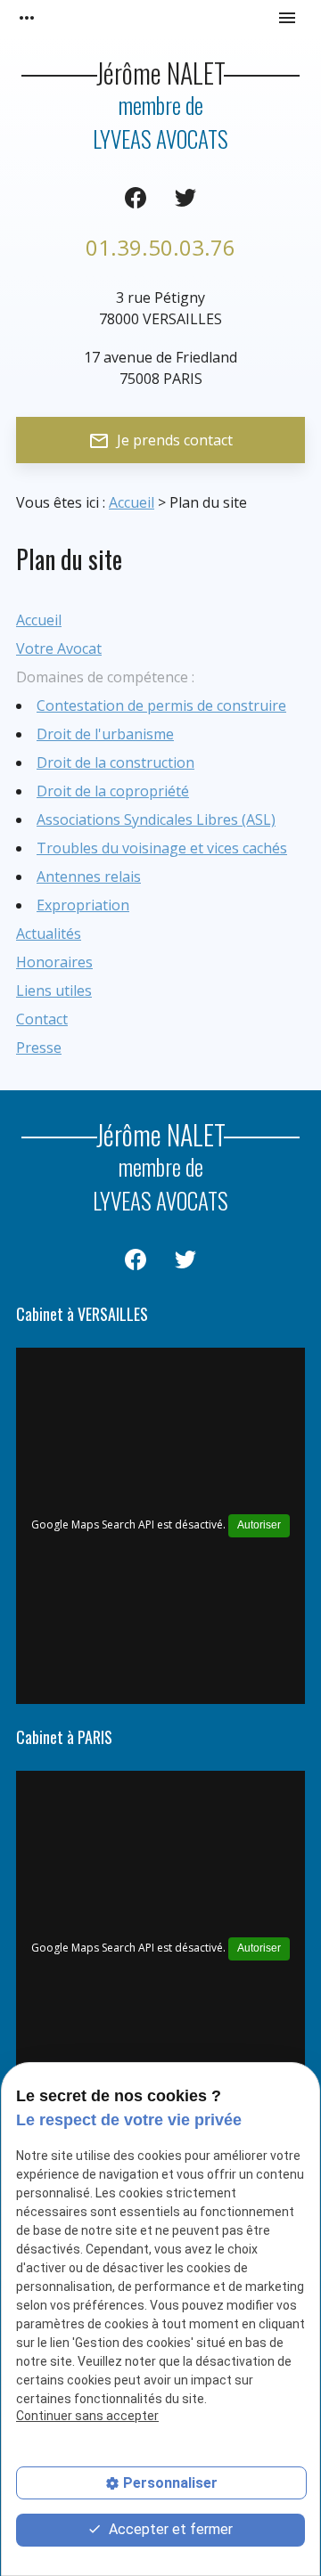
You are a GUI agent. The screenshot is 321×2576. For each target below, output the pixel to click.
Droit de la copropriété (113, 791)
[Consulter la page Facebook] (136, 198)
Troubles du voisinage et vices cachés (162, 848)
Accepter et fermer (169, 2529)
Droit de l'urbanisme (105, 734)
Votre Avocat (59, 648)
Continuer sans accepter (87, 2416)
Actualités (49, 933)
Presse (39, 1048)
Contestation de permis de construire (161, 705)
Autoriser (259, 1525)
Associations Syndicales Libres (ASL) (156, 819)
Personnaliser (170, 2483)
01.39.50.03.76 (160, 247)
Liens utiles (54, 990)
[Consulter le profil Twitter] (185, 198)
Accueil (132, 502)
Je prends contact (160, 441)
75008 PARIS (160, 368)
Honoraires (54, 962)
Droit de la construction (115, 762)
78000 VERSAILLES (160, 308)
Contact (42, 1019)
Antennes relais (89, 876)
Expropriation (83, 905)
